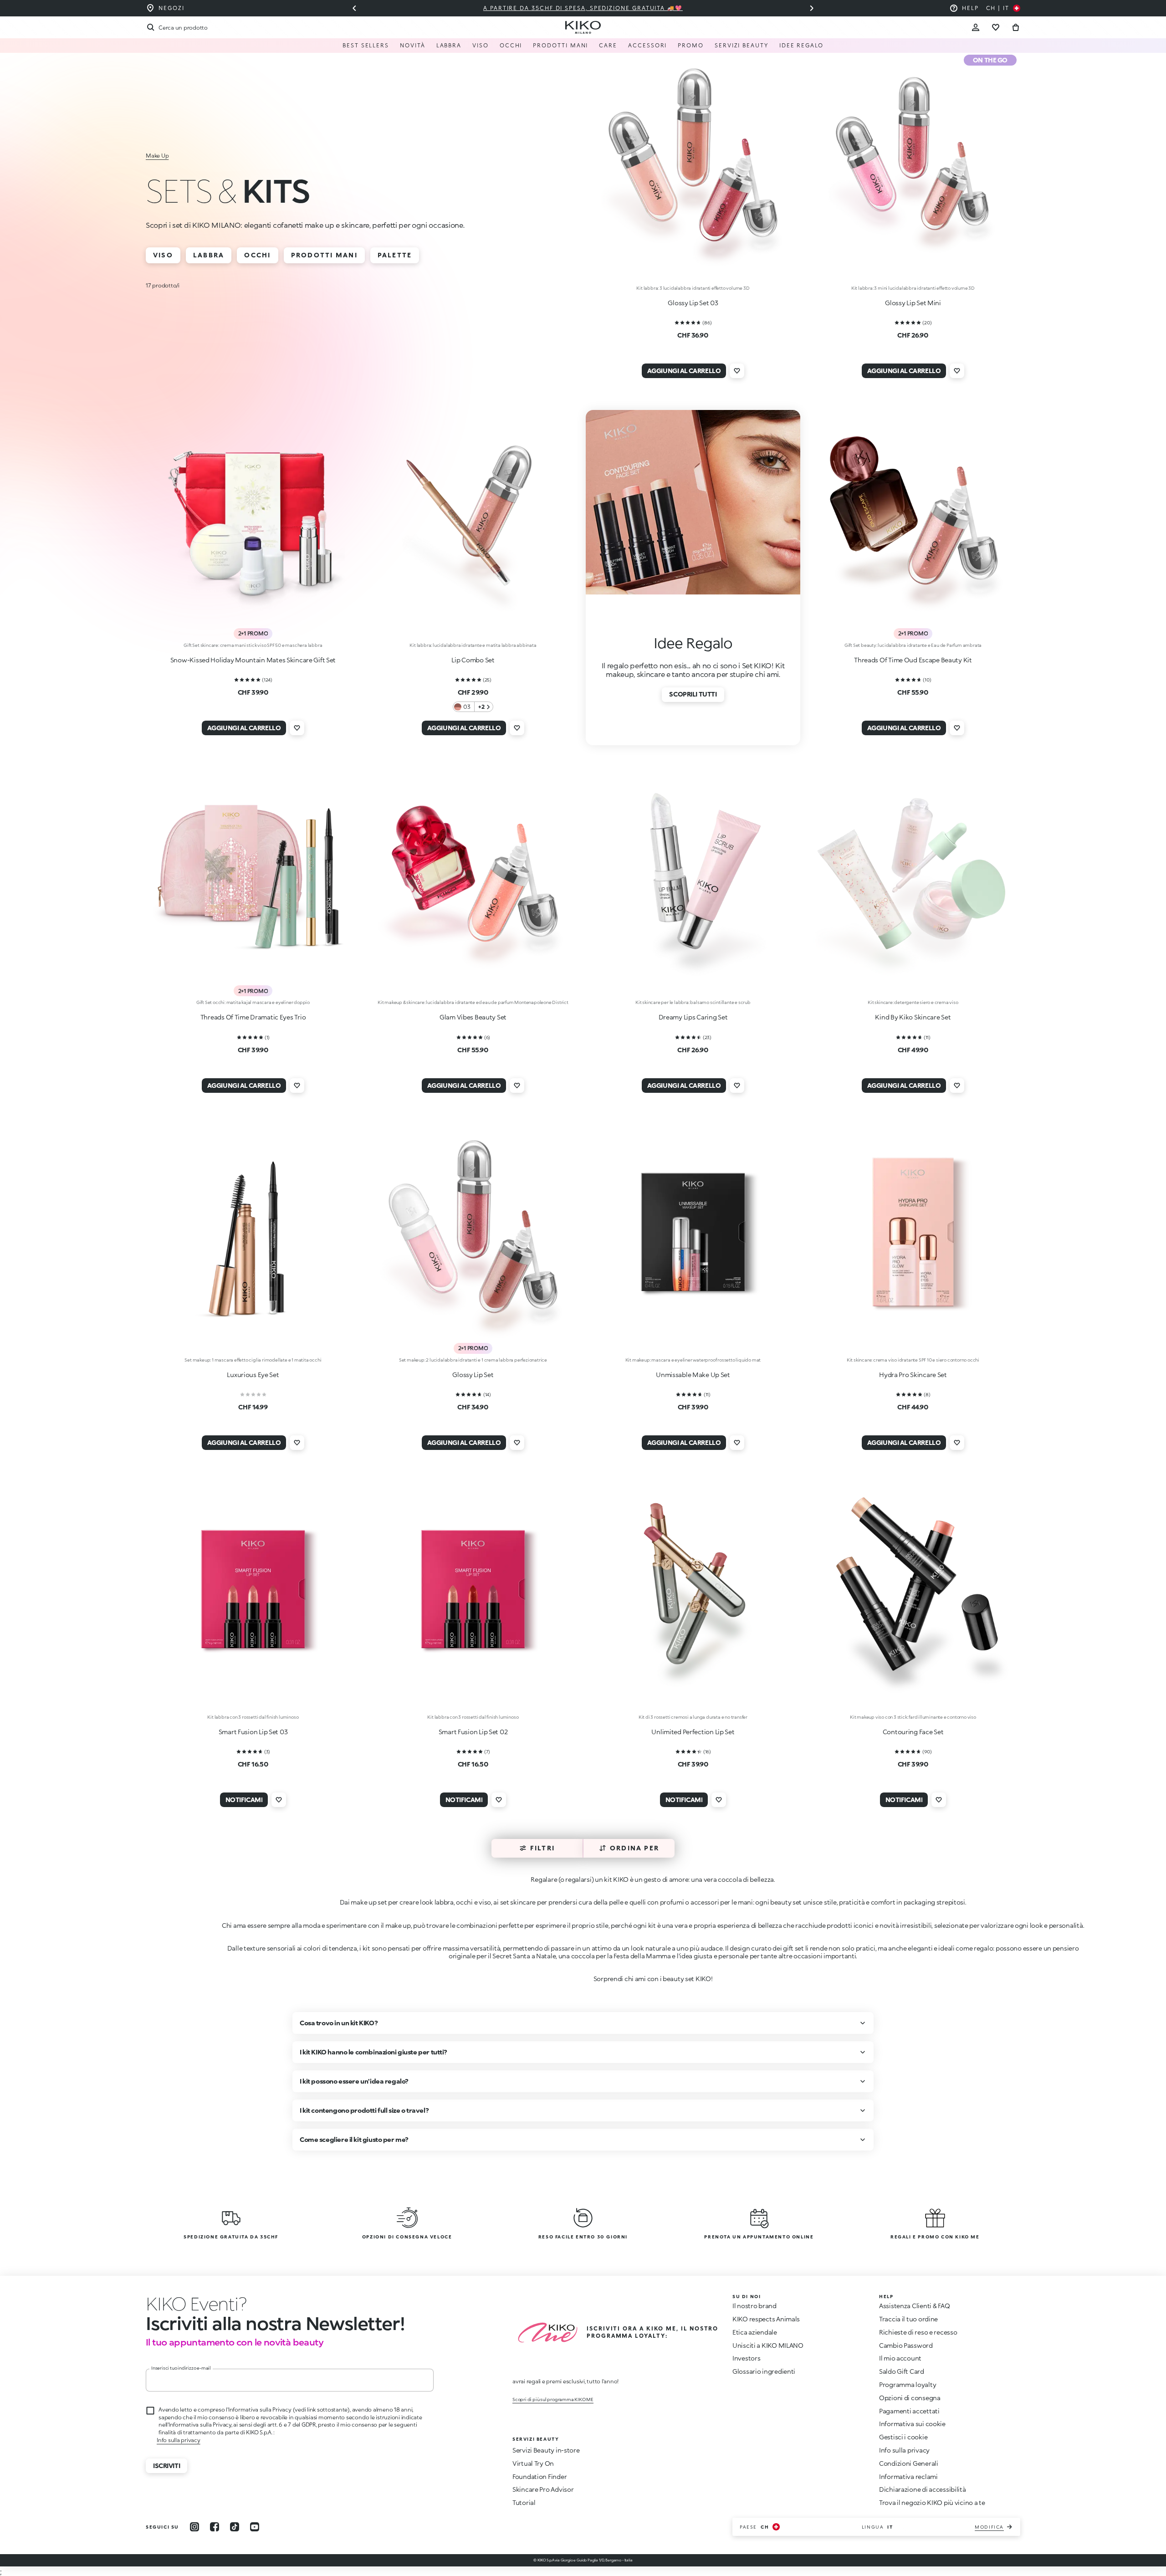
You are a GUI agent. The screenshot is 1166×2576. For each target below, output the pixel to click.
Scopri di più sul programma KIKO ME (553, 2399)
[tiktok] (235, 2527)
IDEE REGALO (801, 45)
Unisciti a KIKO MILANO (768, 2345)
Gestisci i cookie (903, 2437)
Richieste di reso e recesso (918, 2332)
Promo (691, 45)
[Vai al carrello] (1016, 27)
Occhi (257, 255)
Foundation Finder (540, 2476)
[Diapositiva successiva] (812, 8)
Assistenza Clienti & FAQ (914, 2306)
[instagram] (194, 2527)
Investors (746, 2358)
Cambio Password (906, 2345)
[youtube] (255, 2527)
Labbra (209, 255)
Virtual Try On (533, 2463)
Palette (395, 255)
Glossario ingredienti (764, 2371)
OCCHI (511, 45)
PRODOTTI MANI (560, 45)
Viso (163, 255)
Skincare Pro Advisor (543, 2489)
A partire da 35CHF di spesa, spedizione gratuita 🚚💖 (498, 8)
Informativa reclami (908, 2476)
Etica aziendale (755, 2332)
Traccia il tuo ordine (908, 2319)
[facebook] (215, 2527)
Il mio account (900, 2358)
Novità (413, 45)
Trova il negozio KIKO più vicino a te (932, 2502)
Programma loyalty (908, 2384)
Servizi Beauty (742, 45)
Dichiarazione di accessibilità (923, 2489)
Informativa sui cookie (912, 2424)
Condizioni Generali (909, 2463)
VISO (481, 45)
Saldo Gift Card (902, 2371)
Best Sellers (366, 45)
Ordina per (634, 1848)
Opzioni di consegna (910, 2398)
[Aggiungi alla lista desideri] (737, 371)
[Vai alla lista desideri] (996, 27)
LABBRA (449, 45)
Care (608, 45)
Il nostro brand (754, 2306)
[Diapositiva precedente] (354, 8)
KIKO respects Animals (766, 2319)
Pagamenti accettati (909, 2411)
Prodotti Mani (324, 255)
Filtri (542, 1848)
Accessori (647, 45)
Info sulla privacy (179, 2440)
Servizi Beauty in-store (546, 2450)
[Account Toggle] (976, 27)
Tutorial (524, 2502)
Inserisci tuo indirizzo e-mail (181, 2368)
